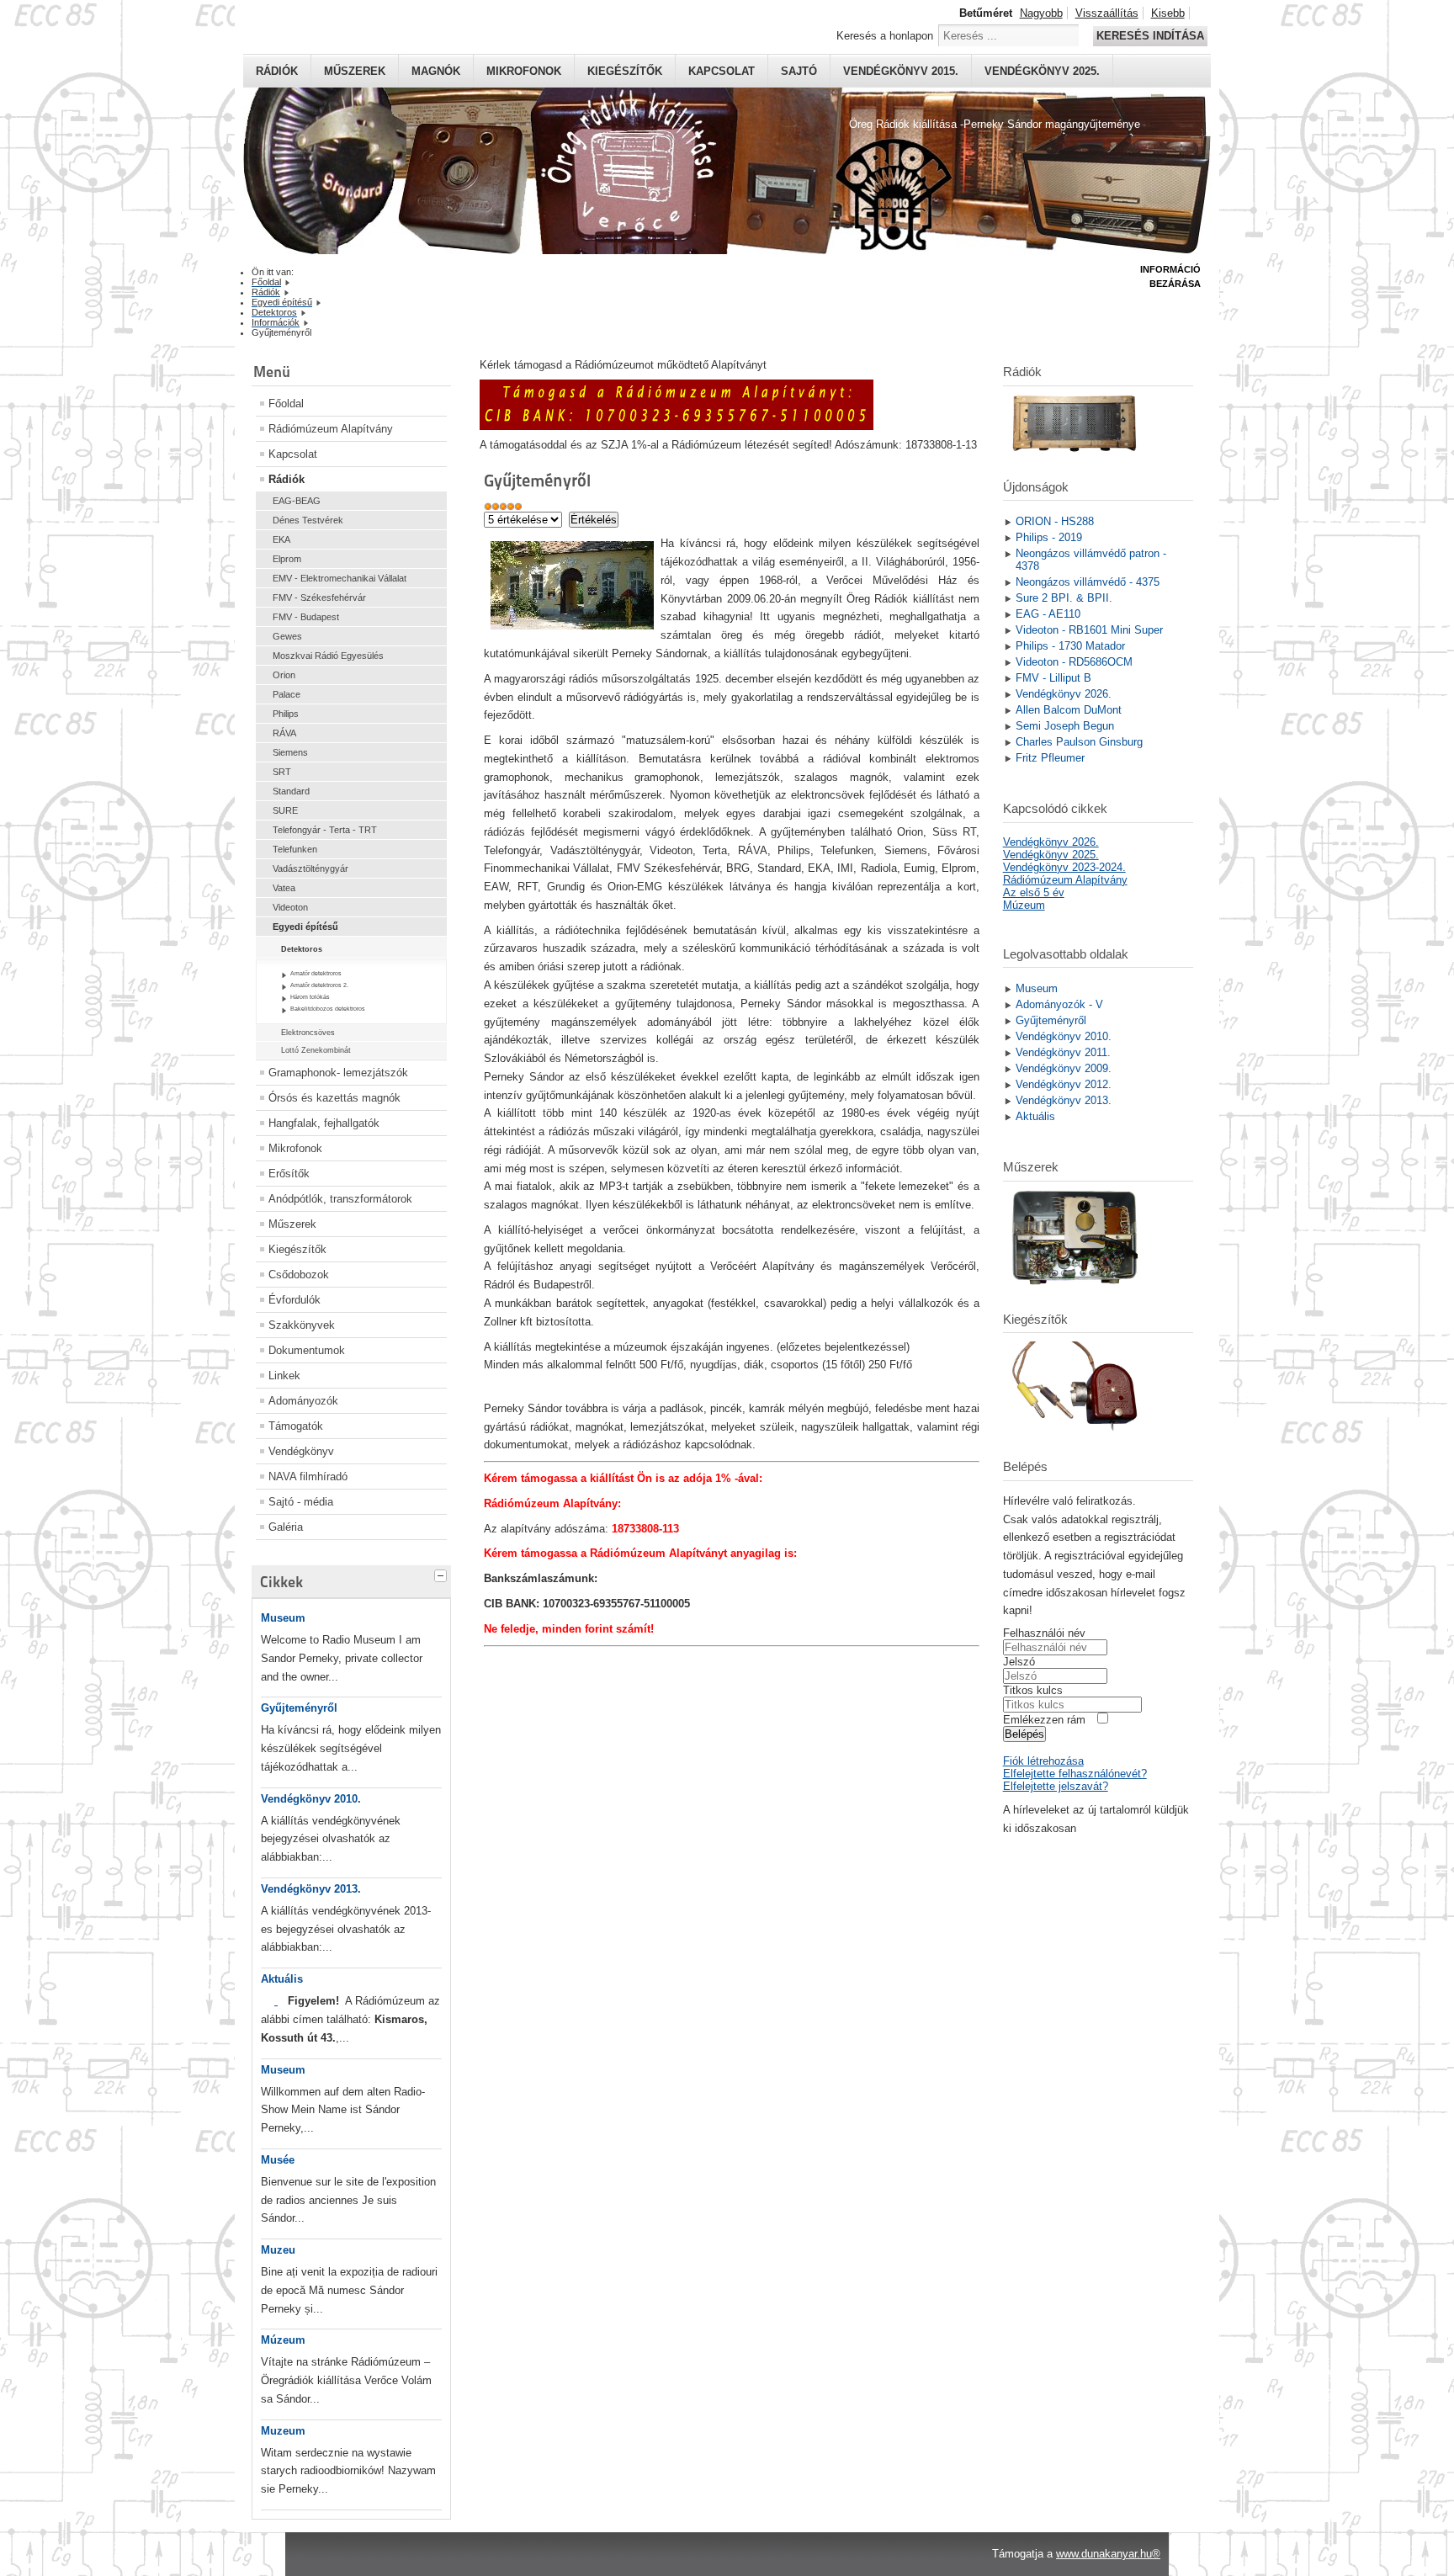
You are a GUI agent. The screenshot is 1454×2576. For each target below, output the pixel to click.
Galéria (286, 1527)
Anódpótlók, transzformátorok (340, 1199)
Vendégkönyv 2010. (311, 1799)
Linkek (284, 1376)
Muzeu (278, 2250)
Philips (286, 714)
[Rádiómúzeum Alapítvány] (677, 426)
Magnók (436, 71)
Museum (283, 1618)
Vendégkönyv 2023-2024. (1064, 867)
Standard (291, 791)
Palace (287, 694)
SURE (285, 810)
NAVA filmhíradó (308, 1477)
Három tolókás (310, 997)
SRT (282, 772)
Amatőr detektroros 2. (319, 985)
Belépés (1024, 1734)
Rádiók (277, 71)
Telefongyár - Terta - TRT (325, 830)
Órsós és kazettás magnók (334, 1098)
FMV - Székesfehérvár (319, 598)
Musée (278, 2160)
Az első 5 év (1034, 892)
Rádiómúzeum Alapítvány (331, 429)
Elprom (287, 559)
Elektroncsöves (308, 1033)
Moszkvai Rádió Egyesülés (328, 656)
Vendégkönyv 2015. (901, 71)
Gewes (287, 636)
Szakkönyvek (302, 1325)
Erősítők (289, 1174)
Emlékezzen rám (1044, 1720)
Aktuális (282, 1979)
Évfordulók (295, 1300)
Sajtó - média (301, 1502)
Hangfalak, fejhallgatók (324, 1123)
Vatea (284, 888)
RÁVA (284, 733)
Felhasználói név (1044, 1633)
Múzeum (283, 2340)
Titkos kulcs (1033, 1690)
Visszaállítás (1107, 13)
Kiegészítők (625, 71)
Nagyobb (1041, 13)
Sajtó (799, 71)
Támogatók (296, 1426)
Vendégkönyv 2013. (311, 1889)
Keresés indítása (1150, 36)
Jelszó (1019, 1662)
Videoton (290, 907)
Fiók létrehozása (1043, 1761)
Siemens (290, 752)
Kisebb (1168, 13)
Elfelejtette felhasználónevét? (1075, 1774)
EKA (281, 539)
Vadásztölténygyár (310, 868)
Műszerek (355, 71)
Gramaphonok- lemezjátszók (338, 1073)
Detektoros (302, 949)
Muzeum (283, 2431)
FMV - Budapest (306, 617)
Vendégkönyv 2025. (1042, 71)
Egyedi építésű (305, 927)
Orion (284, 675)
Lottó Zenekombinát (316, 1050)
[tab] (443, 1574)
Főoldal (286, 404)
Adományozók (303, 1401)
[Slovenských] (276, 2001)
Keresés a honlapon (885, 36)
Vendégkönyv (301, 1451)
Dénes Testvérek (308, 520)
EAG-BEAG (297, 501)
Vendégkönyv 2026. (1051, 842)
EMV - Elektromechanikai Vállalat (340, 578)
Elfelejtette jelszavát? (1056, 1786)
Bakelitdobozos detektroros (328, 1009)
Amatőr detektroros (316, 973)
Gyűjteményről (299, 1708)
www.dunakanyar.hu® (1108, 2554)
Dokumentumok (307, 1350)
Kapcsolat (722, 71)
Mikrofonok (524, 71)
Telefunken (295, 849)
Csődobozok (299, 1275)
